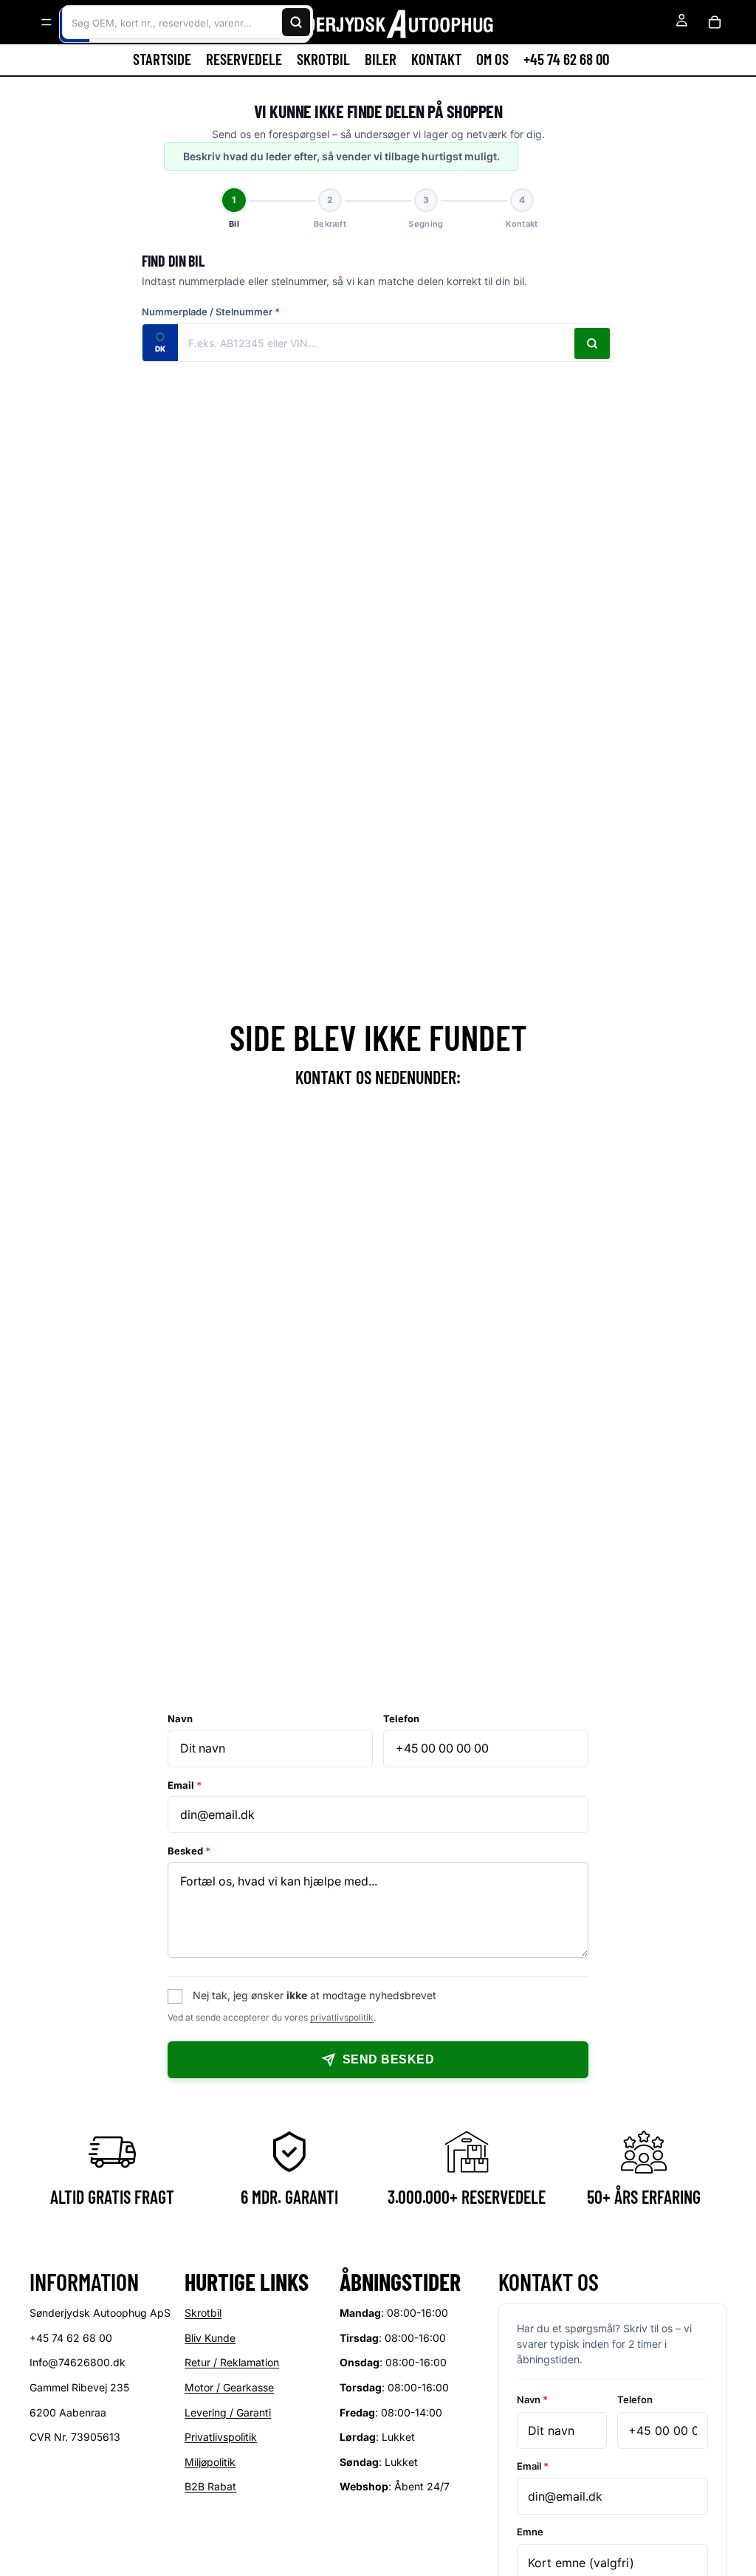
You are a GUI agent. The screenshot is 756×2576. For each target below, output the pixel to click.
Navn (180, 1719)
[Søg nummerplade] (592, 343)
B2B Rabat (210, 2487)
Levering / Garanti (228, 2412)
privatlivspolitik (342, 2017)
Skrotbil (203, 2313)
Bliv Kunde (210, 2338)
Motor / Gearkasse (229, 2387)
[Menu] (47, 22)
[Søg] (296, 22)
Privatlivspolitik (221, 2438)
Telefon (401, 1719)
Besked (189, 1851)
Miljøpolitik (210, 2462)
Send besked (388, 2059)
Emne (530, 2532)
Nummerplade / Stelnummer (211, 312)
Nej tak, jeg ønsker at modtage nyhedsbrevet (315, 1995)
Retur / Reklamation (232, 2363)
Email (185, 1785)
